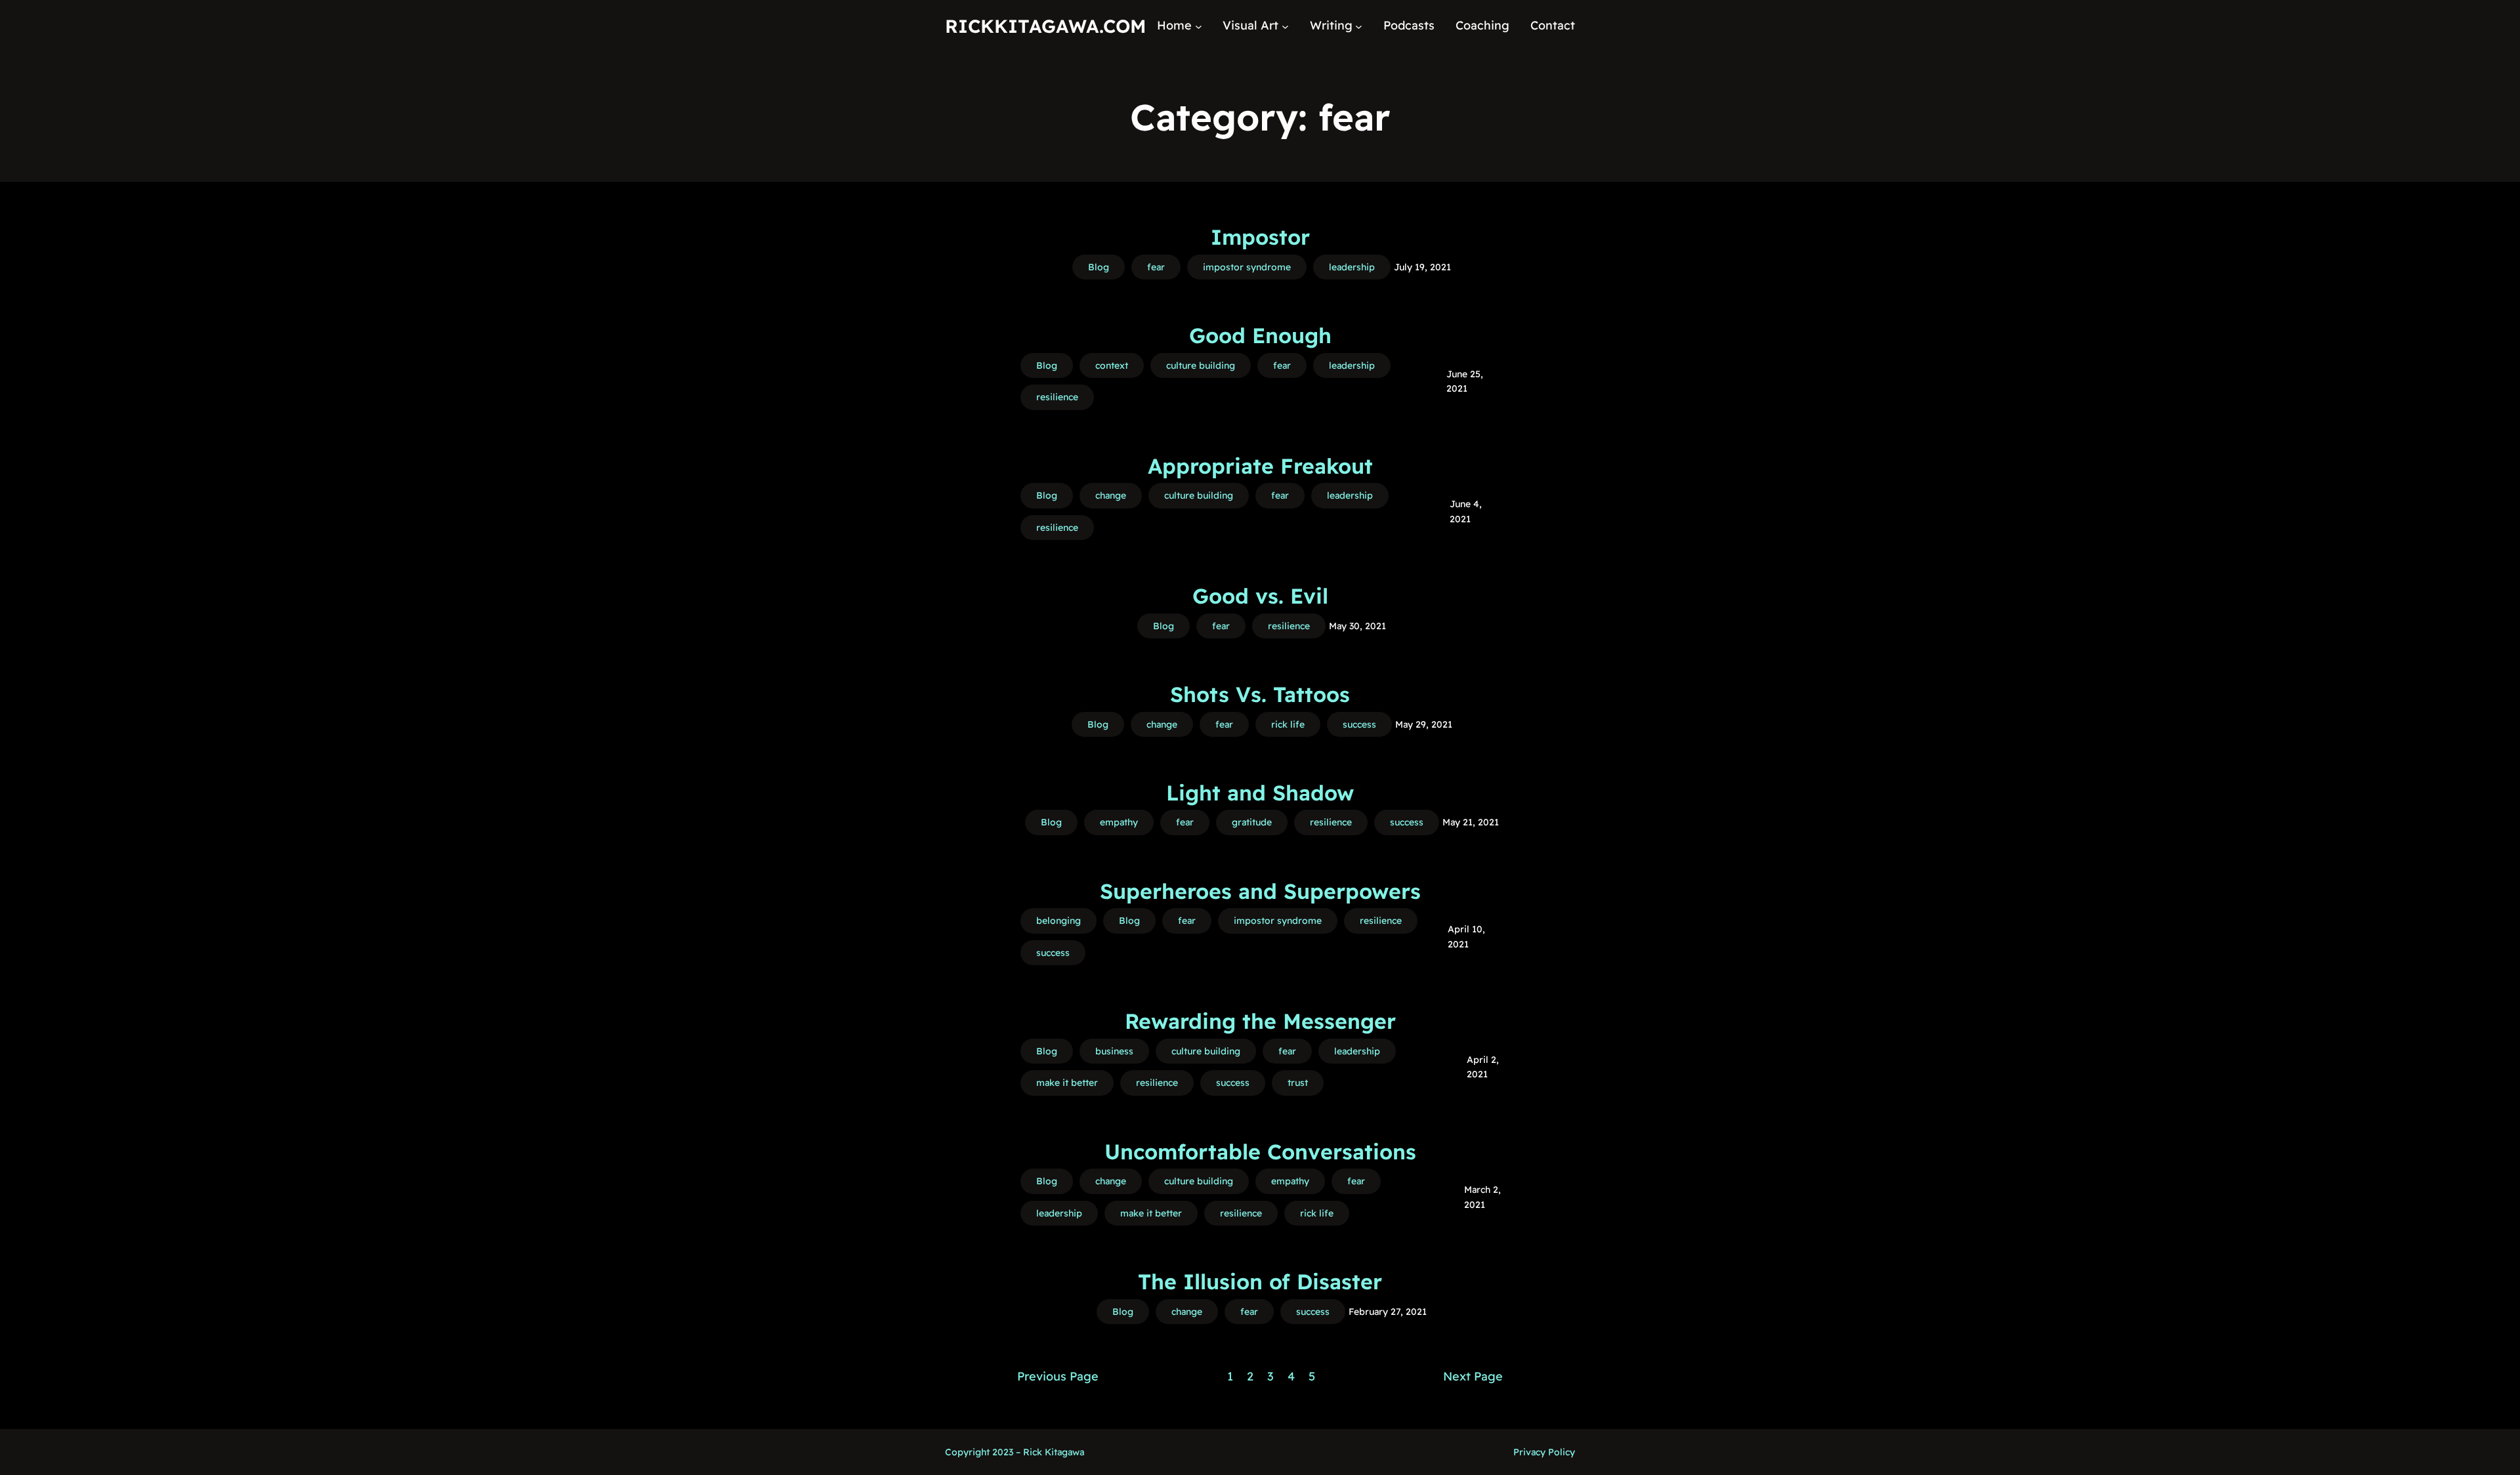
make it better (1067, 1083)
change (1111, 495)
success (1359, 724)
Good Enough (1260, 335)
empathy (1119, 822)
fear (1156, 267)
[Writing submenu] (1359, 26)
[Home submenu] (1199, 26)
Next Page (1473, 1376)
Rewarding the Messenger (1260, 1021)
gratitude (1252, 822)
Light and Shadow (1260, 793)
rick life (1288, 724)
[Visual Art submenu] (1285, 26)
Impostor (1260, 237)
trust (1298, 1083)
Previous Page (1058, 1376)
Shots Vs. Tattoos (1260, 694)
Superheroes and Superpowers (1260, 891)
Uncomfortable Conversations (1260, 1152)
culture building (1201, 365)
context (1112, 365)
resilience (1057, 397)
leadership (1352, 267)
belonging (1059, 921)
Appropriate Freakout (1260, 466)
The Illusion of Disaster (1260, 1281)
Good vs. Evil (1260, 596)
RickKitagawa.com (1045, 26)
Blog (1099, 267)
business (1114, 1051)
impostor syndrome (1247, 267)
